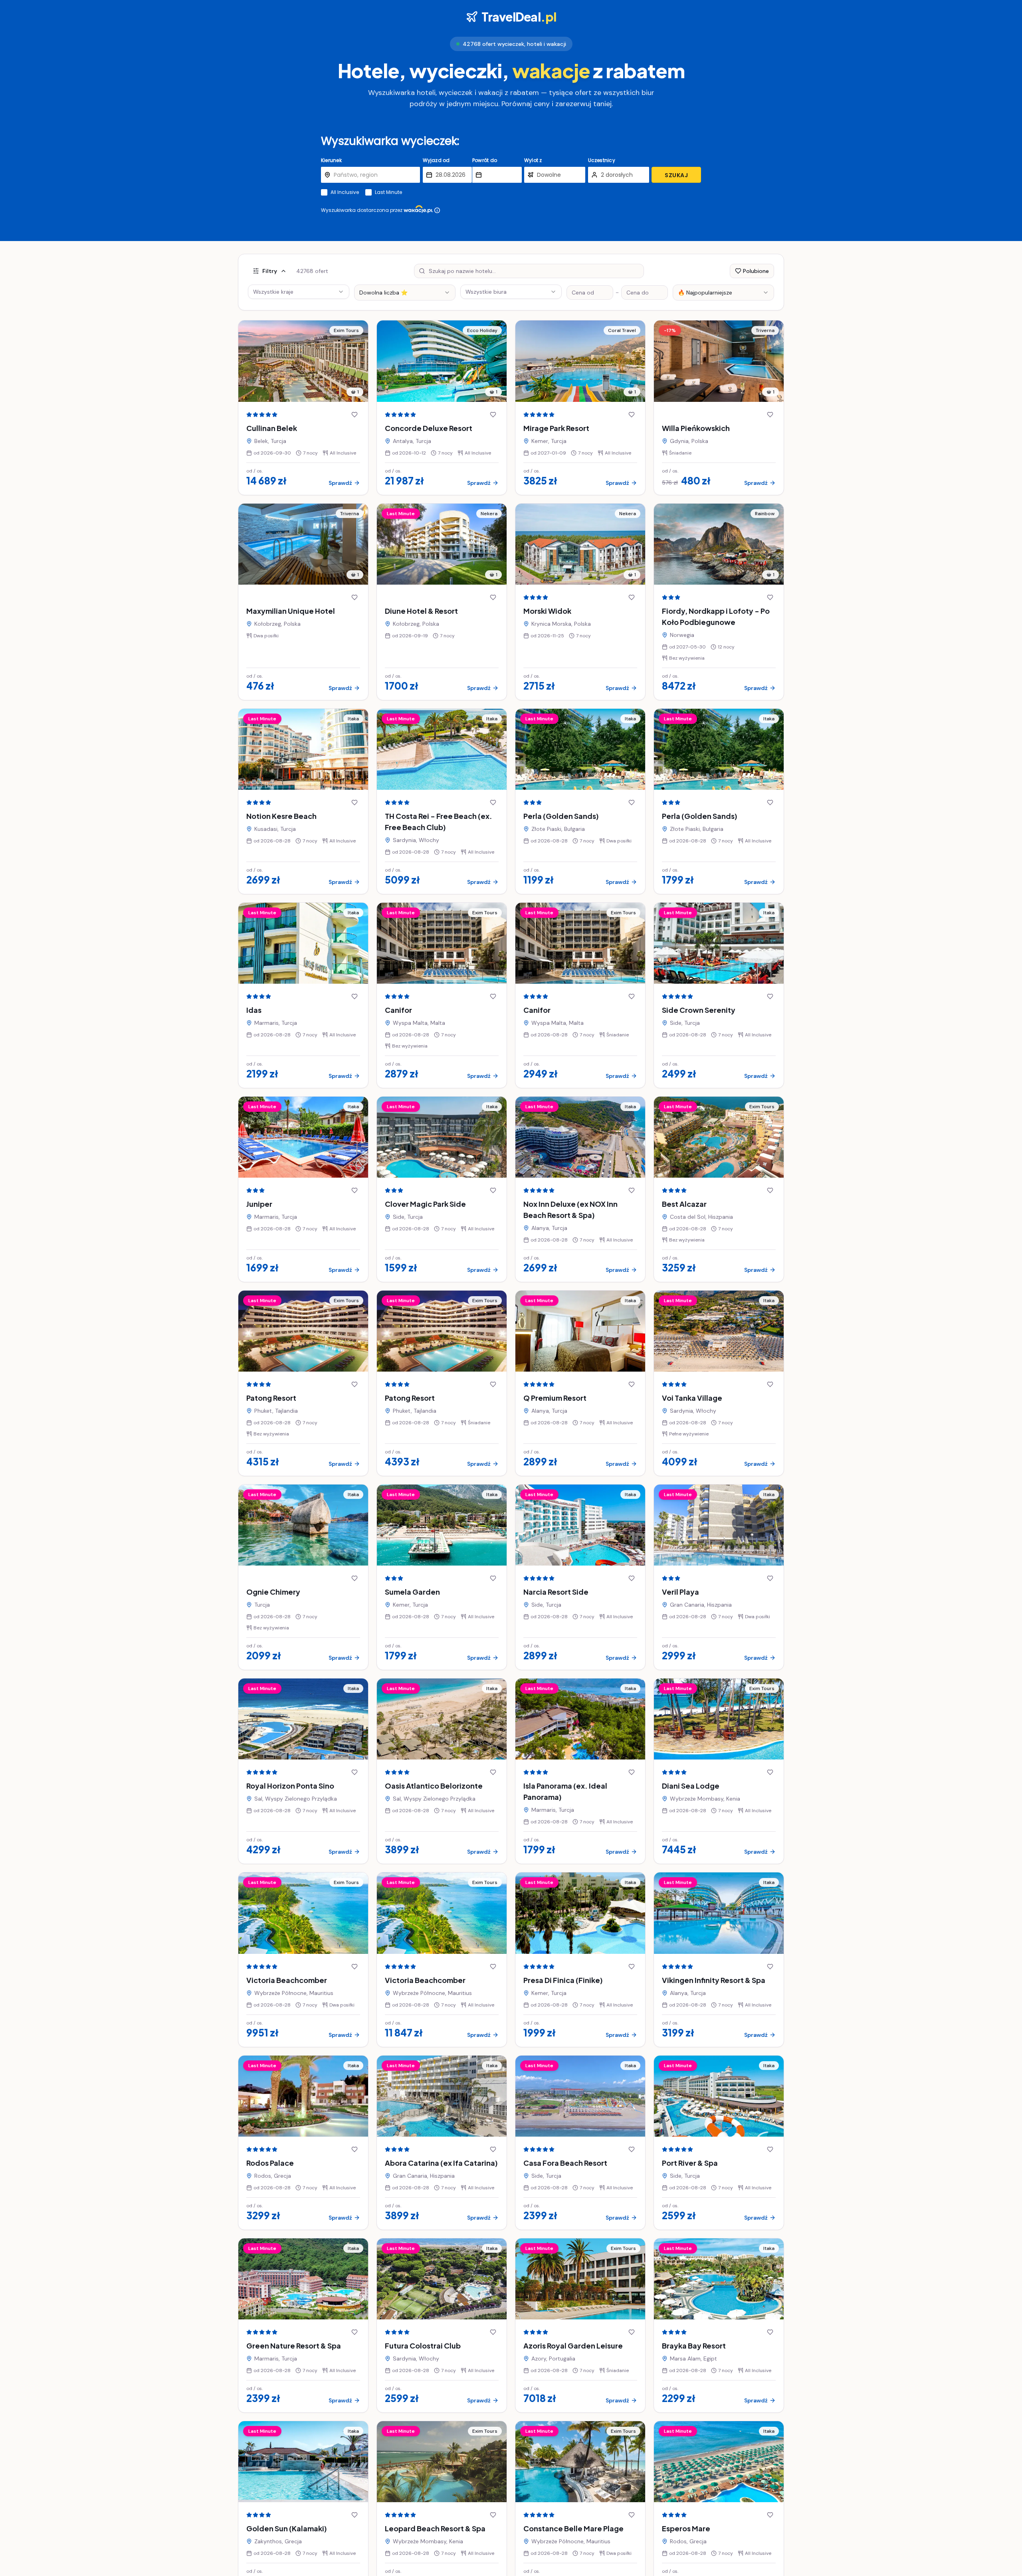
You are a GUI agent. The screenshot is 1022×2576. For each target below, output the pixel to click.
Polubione (756, 271)
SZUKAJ (676, 175)
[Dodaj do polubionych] (355, 415)
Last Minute (388, 192)
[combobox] (405, 293)
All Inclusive (345, 192)
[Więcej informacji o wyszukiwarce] (437, 210)
